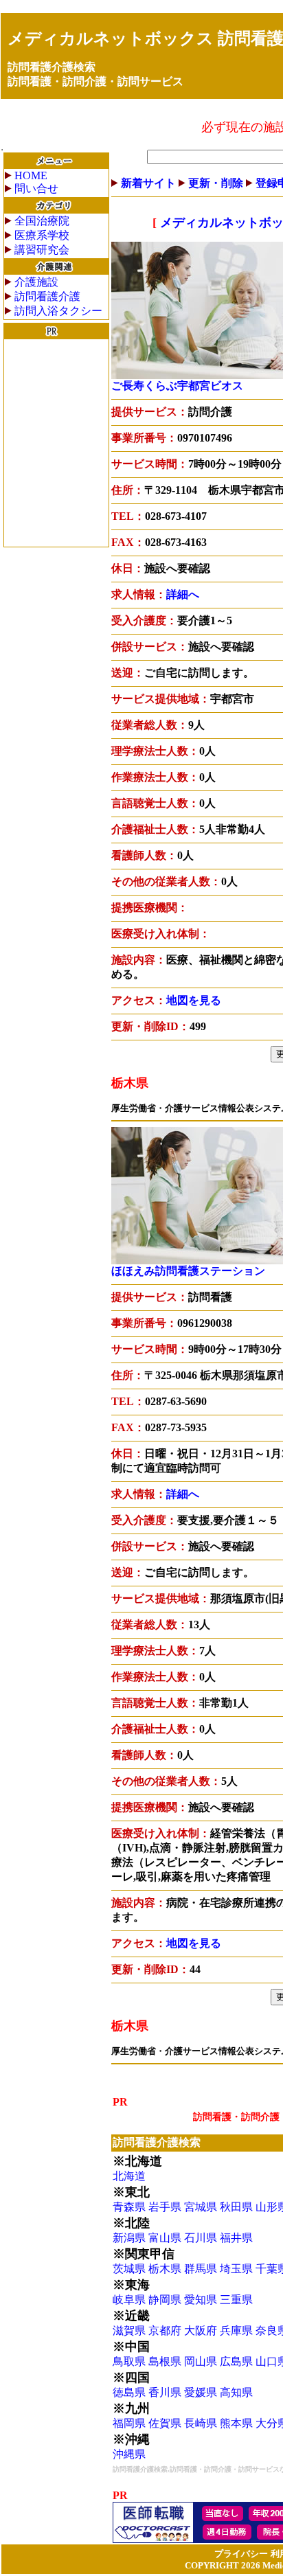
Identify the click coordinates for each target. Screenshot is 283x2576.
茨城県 (129, 2269)
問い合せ (36, 189)
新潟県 (129, 2238)
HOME (31, 175)
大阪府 (201, 2330)
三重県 (236, 2300)
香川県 (165, 2392)
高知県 (236, 2392)
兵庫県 (236, 2330)
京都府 (165, 2330)
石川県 (201, 2238)
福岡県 (129, 2423)
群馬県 (201, 2269)
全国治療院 (42, 221)
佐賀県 (165, 2423)
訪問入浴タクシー (58, 311)
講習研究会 (42, 250)
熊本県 (236, 2423)
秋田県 (236, 2207)
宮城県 (201, 2207)
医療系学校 (42, 235)
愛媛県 (201, 2392)
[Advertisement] (56, 443)
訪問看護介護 (47, 296)
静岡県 (165, 2300)
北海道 (129, 2176)
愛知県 (201, 2300)
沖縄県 (129, 2454)
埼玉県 (236, 2269)
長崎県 (201, 2423)
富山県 (165, 2238)
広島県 (236, 2361)
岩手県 (165, 2207)
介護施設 (36, 282)
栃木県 (165, 2269)
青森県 (129, 2207)
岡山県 (201, 2361)
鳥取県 (129, 2361)
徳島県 (129, 2392)
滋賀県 (129, 2330)
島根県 (165, 2361)
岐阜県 (129, 2300)
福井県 (236, 2238)
